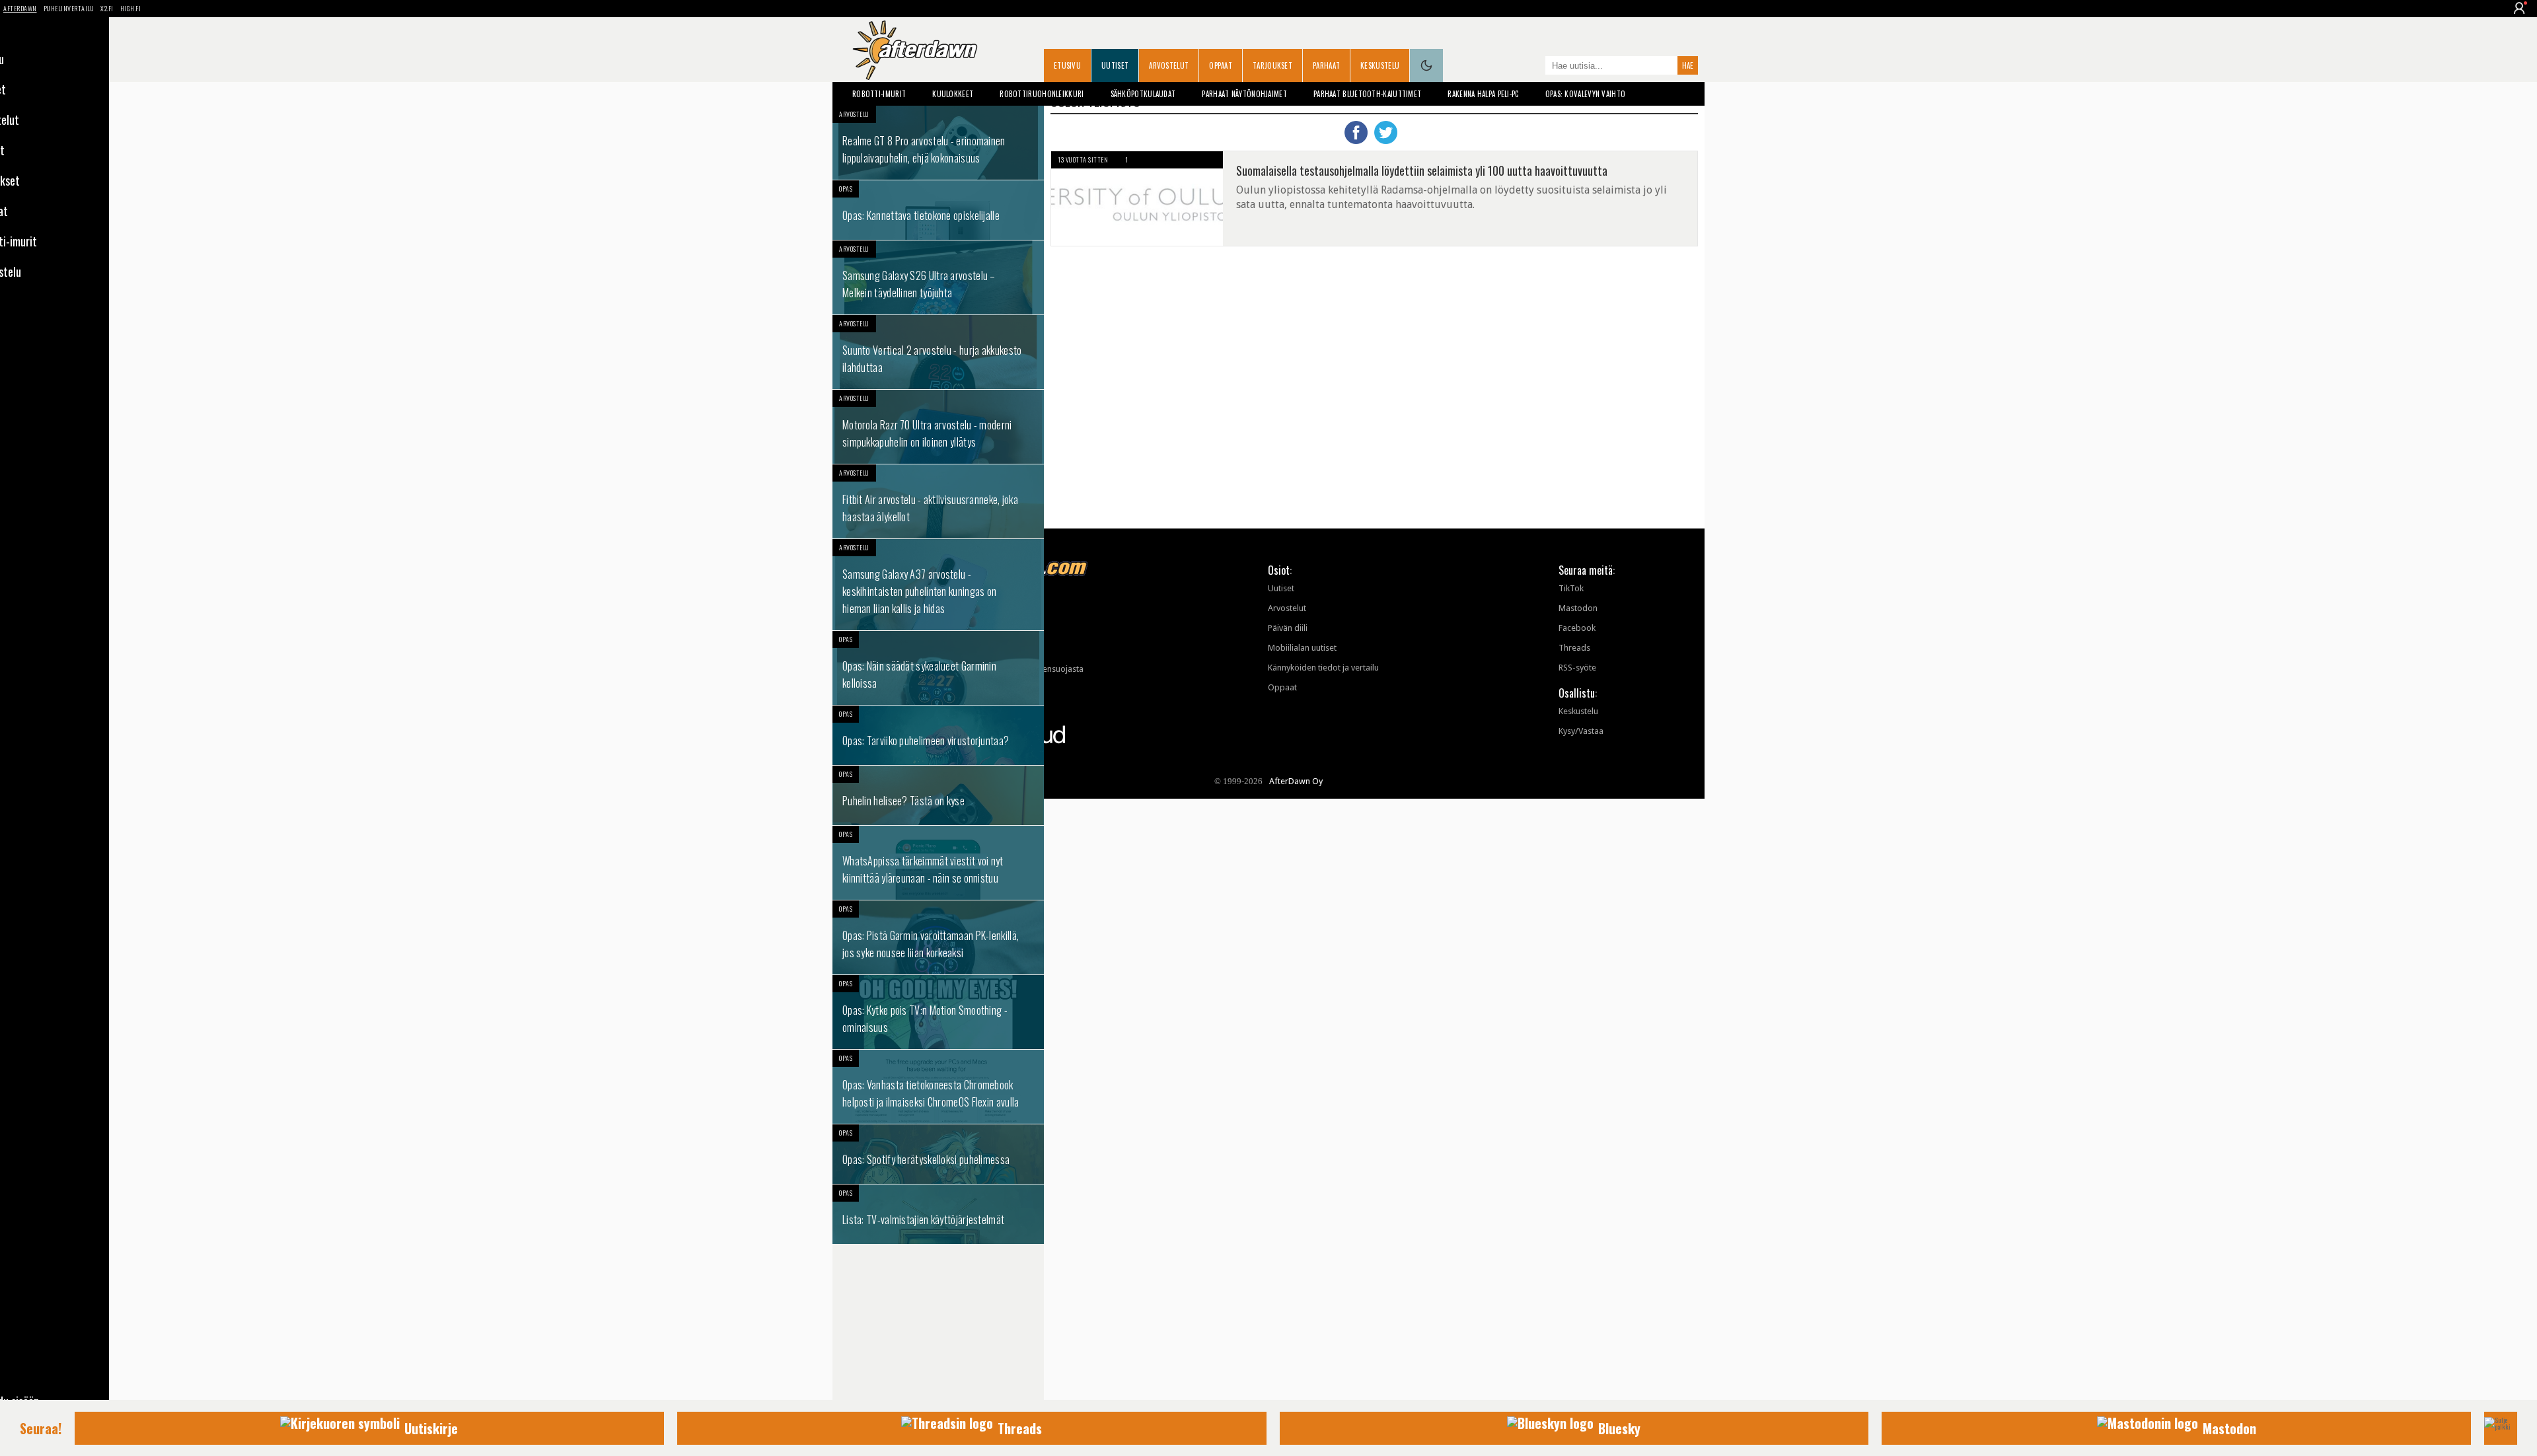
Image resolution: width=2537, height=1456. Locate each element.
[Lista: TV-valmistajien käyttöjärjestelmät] (938, 1214)
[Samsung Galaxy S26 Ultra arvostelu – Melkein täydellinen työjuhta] (938, 277)
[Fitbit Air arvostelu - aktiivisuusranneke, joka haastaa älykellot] (938, 501)
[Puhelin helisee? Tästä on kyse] (938, 795)
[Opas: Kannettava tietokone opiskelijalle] (938, 210)
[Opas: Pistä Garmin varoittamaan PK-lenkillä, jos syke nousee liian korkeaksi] (938, 937)
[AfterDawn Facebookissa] (1532, 67)
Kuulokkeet (953, 94)
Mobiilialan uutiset (1302, 648)
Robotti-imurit (879, 94)
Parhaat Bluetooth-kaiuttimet (1367, 94)
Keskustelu (1380, 65)
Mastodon (1578, 608)
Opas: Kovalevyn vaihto (1586, 94)
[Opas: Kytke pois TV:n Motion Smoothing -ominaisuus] (938, 1012)
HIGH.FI (131, 8)
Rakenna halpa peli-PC (1483, 94)
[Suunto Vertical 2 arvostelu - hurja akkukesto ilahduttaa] (938, 352)
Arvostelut (1169, 65)
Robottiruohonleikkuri (1042, 94)
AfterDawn (20, 8)
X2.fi (107, 8)
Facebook (1577, 628)
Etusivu (1067, 65)
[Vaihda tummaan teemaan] (1426, 65)
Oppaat (1221, 65)
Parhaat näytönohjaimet (1244, 94)
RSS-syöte (1577, 668)
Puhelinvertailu (69, 8)
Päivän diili (1288, 628)
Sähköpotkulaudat (1143, 94)
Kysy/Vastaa (1581, 731)
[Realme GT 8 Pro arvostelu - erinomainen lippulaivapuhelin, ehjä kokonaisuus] (938, 143)
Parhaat (1326, 65)
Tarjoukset (1272, 65)
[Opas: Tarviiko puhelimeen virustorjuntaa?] (938, 735)
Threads (1574, 648)
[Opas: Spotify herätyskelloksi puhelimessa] (938, 1154)
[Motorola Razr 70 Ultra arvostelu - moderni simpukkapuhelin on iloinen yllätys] (938, 427)
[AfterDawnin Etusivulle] (915, 50)
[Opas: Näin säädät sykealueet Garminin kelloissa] (938, 668)
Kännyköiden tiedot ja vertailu (1323, 668)
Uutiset (1115, 65)
